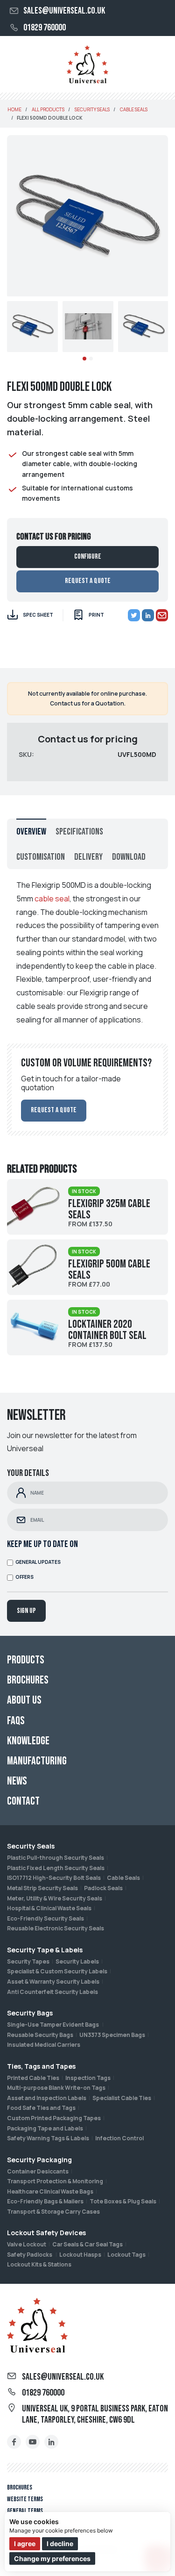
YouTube (33, 2442)
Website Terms (25, 2499)
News (17, 1781)
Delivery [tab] (88, 857)
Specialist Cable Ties (122, 2098)
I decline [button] (60, 2544)
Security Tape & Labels (45, 1950)
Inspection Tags (88, 2078)
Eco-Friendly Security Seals (45, 1918)
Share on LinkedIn (148, 615)
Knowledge (28, 1741)
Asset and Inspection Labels (47, 2098)
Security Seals (31, 1846)
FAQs (16, 1721)
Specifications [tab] (79, 832)
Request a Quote (88, 581)
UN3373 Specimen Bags (112, 2035)
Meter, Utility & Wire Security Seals (55, 1898)
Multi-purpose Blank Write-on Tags (56, 2088)
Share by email (162, 615)
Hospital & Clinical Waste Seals (49, 1908)
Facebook (14, 2442)
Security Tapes (28, 1961)
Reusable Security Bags (40, 2035)
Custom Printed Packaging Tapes (54, 2118)
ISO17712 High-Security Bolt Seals (54, 1878)
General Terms (25, 2511)
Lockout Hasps (80, 2255)
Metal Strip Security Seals (42, 1888)
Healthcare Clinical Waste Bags (50, 2191)
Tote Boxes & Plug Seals (123, 2201)
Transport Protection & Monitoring (55, 2181)
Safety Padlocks (30, 2255)
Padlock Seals (103, 1888)
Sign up (26, 1611)
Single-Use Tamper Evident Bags (53, 2025)
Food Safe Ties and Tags (41, 2108)
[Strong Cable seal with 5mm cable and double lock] (32, 327)
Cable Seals (123, 1878)
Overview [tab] (31, 832)
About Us (24, 1700)
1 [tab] (84, 359)
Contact (23, 1801)
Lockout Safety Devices (46, 2233)
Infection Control (119, 2138)
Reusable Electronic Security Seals (56, 1928)
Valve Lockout (27, 2244)
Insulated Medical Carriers (44, 2045)
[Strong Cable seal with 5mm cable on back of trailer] (88, 327)
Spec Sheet (38, 615)
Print (96, 615)
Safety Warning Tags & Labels (48, 2138)
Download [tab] (129, 857)
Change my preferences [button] (52, 2558)
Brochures (20, 2487)
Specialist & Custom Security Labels (57, 1971)
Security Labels (77, 1961)
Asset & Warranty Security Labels (53, 1982)
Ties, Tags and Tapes (41, 2066)
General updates (38, 1562)
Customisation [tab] (41, 857)
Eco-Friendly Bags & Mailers (45, 2201)
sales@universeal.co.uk (64, 11)
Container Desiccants (38, 2171)
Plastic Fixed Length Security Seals (56, 1868)
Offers (24, 1577)
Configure (88, 557)
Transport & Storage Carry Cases (53, 2212)
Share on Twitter (134, 615)
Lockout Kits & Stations (39, 2264)
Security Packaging (39, 2160)
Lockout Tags (126, 2255)
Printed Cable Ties (33, 2078)
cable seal (52, 899)
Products (26, 1660)
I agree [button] (25, 2544)
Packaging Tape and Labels (45, 2128)
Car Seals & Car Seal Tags (87, 2244)
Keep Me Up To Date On (42, 1544)
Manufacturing (37, 1761)
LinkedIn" (51, 2442)
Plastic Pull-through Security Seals (56, 1858)
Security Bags (30, 2013)
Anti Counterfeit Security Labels (52, 1992)
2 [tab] (91, 359)
